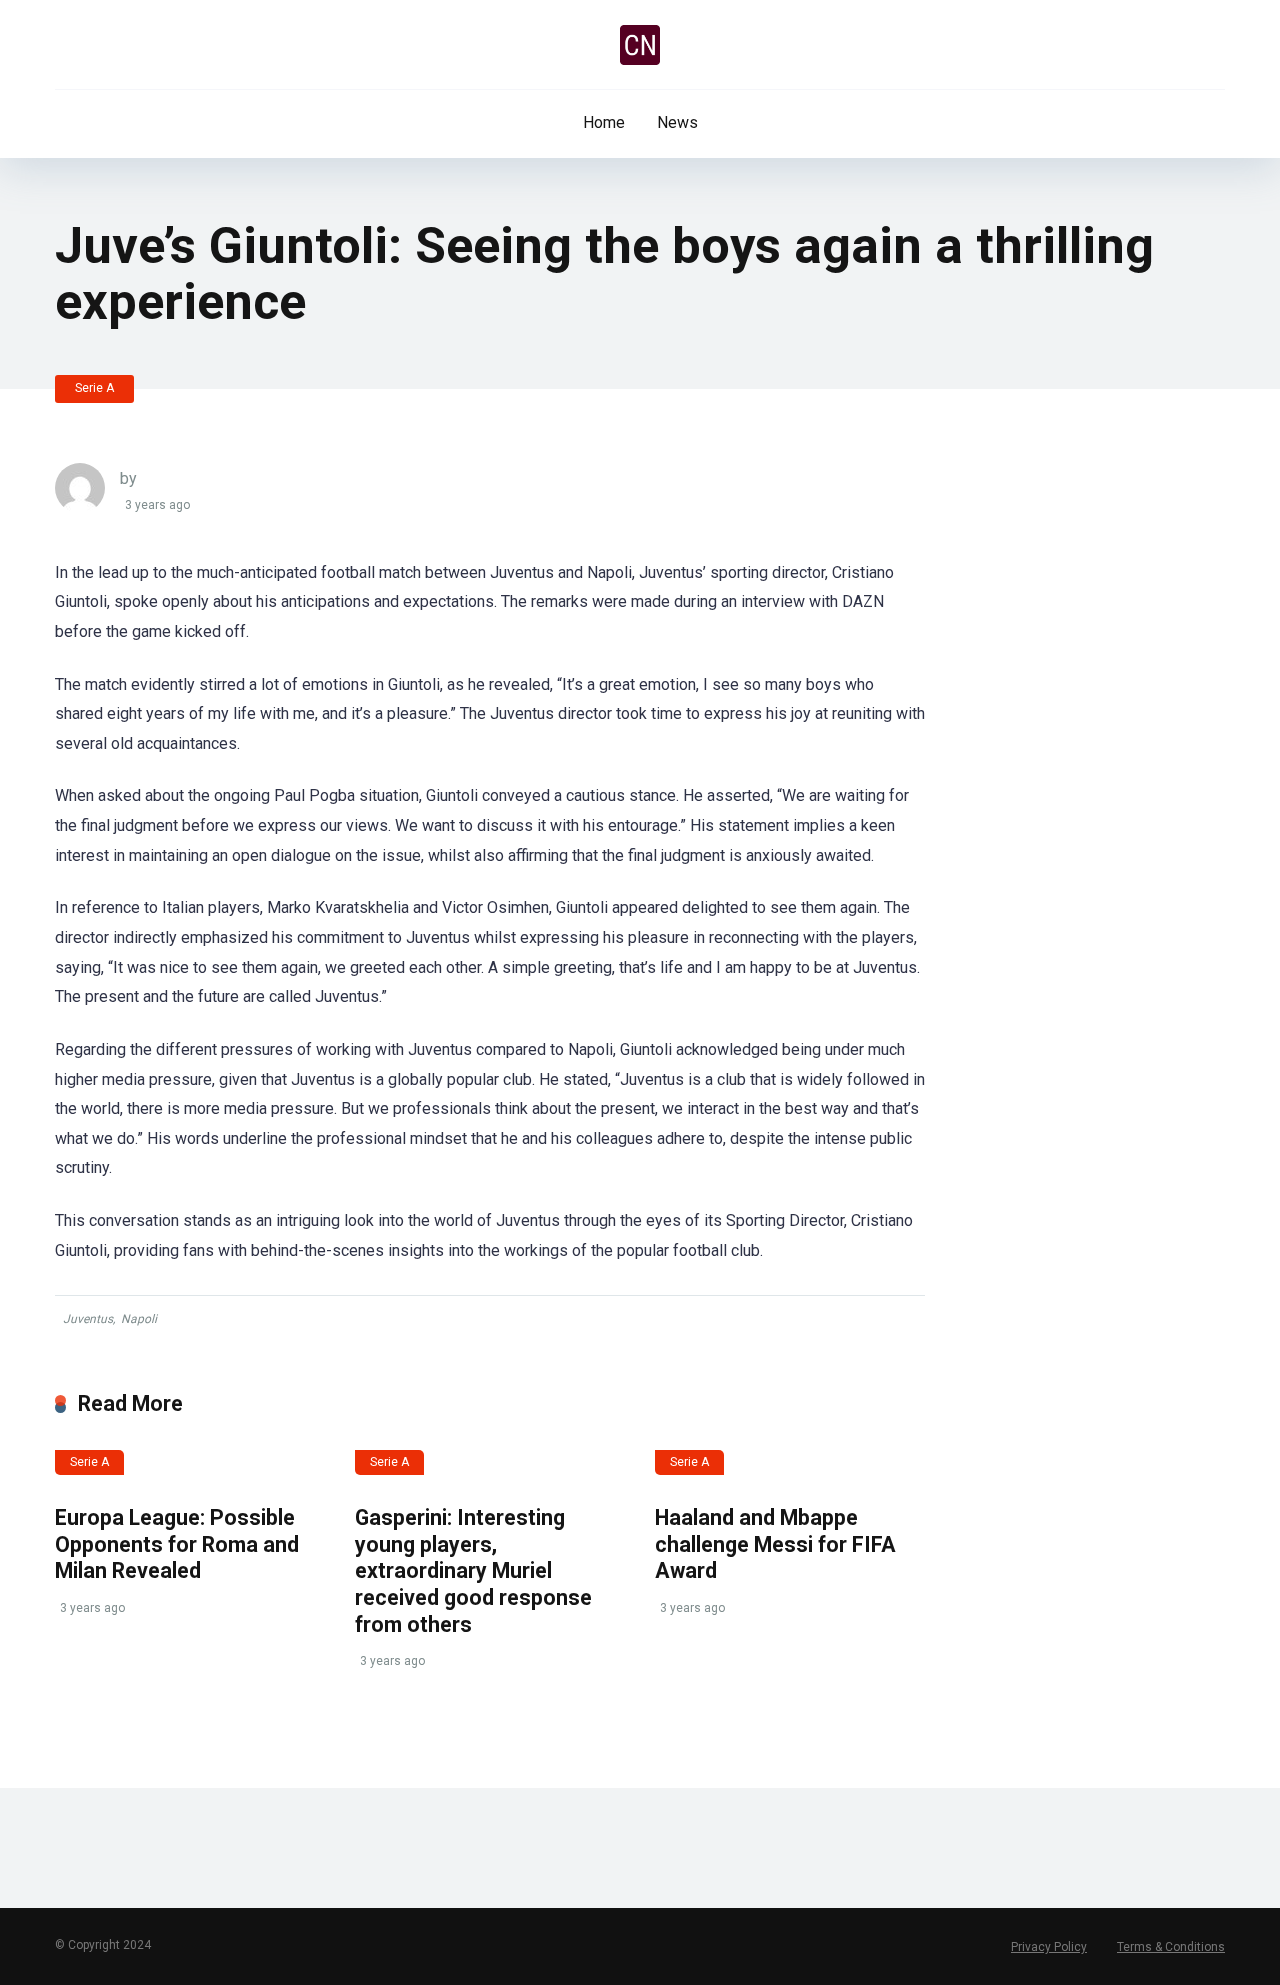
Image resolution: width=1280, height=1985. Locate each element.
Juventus (88, 1319)
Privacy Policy (1049, 1947)
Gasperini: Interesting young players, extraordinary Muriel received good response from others (473, 1571)
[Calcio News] (640, 45)
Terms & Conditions (1171, 1947)
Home (604, 122)
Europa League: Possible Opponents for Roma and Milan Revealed (177, 1544)
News (677, 122)
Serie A (94, 388)
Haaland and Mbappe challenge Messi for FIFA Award (775, 1544)
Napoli (139, 1319)
